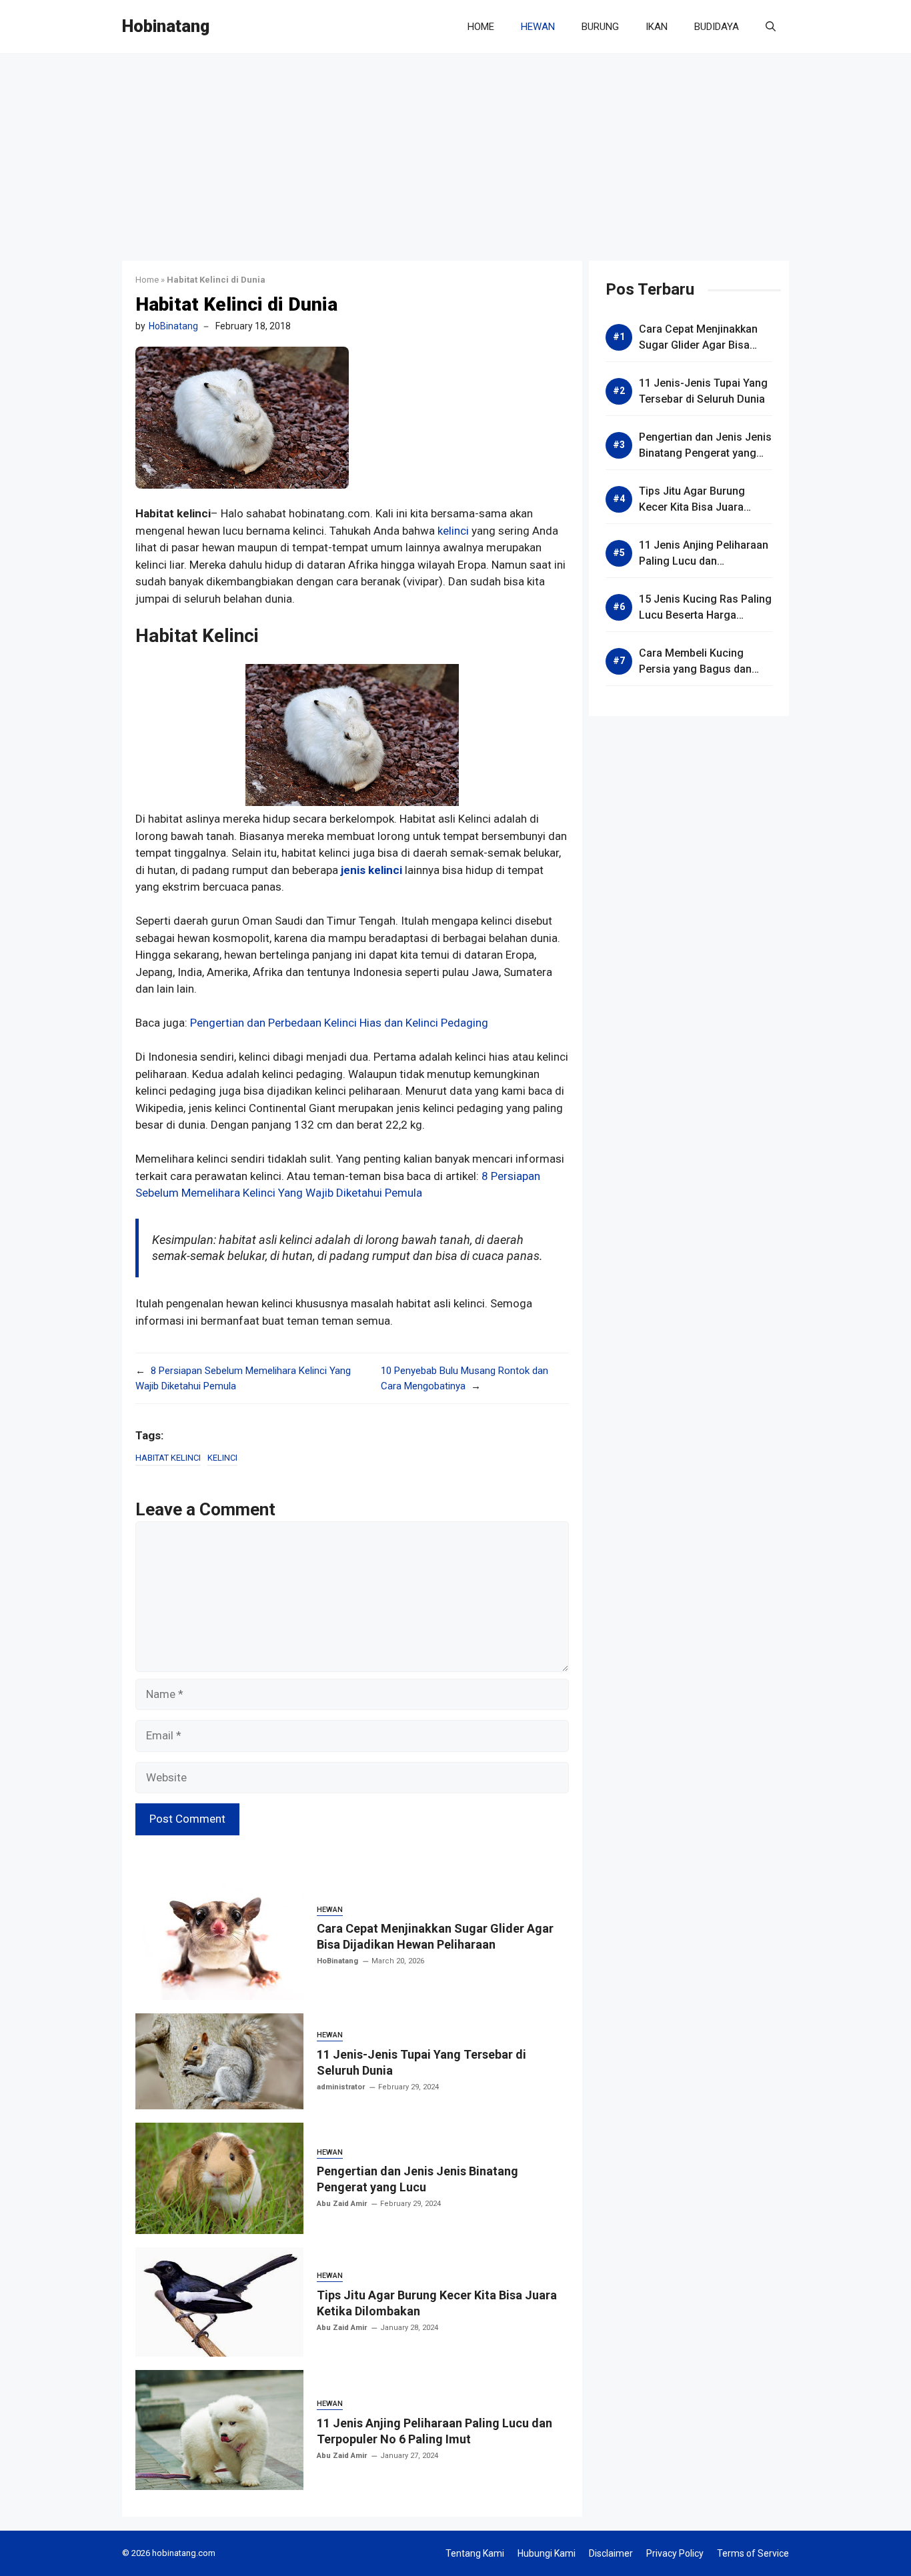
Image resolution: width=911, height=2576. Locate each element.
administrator (341, 2087)
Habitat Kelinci (168, 1458)
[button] (771, 27)
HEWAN (538, 27)
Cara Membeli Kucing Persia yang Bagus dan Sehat (695, 669)
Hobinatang (166, 26)
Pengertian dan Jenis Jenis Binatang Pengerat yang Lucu (705, 453)
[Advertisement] (455, 154)
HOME (481, 27)
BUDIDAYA (717, 27)
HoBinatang (173, 326)
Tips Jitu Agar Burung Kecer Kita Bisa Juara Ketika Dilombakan (692, 507)
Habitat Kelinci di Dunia (236, 304)
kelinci (453, 531)
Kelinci (222, 1458)
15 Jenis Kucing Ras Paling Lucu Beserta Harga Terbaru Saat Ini (705, 615)
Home (147, 280)
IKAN (657, 27)
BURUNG (600, 27)
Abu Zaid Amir (342, 2204)
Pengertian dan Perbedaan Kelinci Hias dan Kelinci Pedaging (339, 1023)
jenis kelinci (371, 870)
